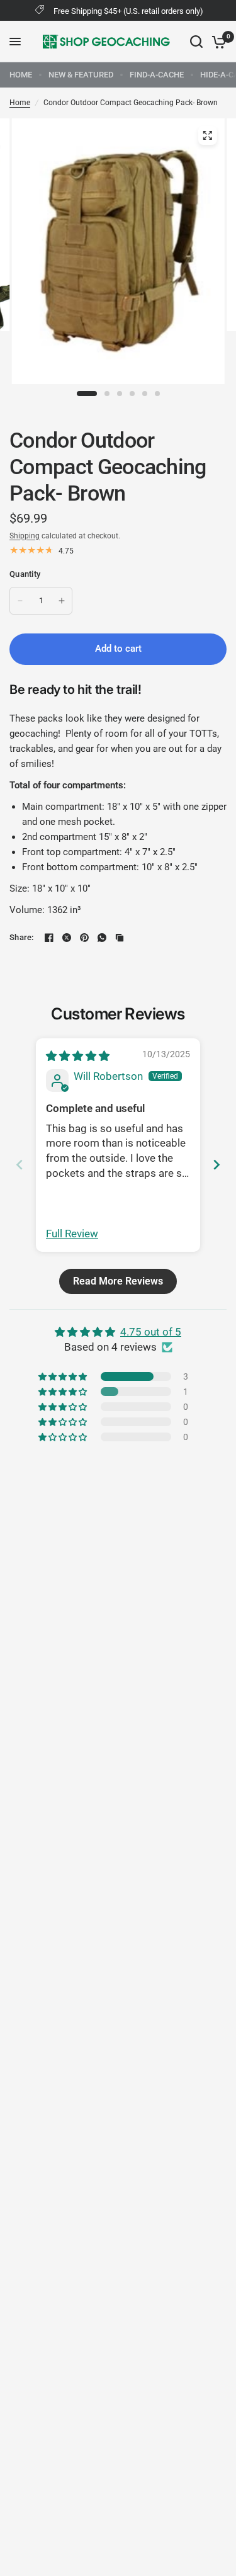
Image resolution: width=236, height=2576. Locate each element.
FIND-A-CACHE (157, 75)
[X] (67, 938)
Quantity (25, 574)
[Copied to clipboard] (120, 938)
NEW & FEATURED (81, 75)
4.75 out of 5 (151, 1332)
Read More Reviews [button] (118, 1281)
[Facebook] (49, 938)
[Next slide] (216, 1165)
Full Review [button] (72, 1234)
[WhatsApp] (102, 938)
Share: (22, 937)
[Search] (196, 42)
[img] (78, 1056)
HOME (21, 75)
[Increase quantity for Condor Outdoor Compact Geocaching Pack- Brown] (62, 601)
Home (20, 103)
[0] (217, 42)
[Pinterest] (84, 938)
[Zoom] (207, 135)
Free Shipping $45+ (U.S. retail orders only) (128, 11)
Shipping (25, 536)
